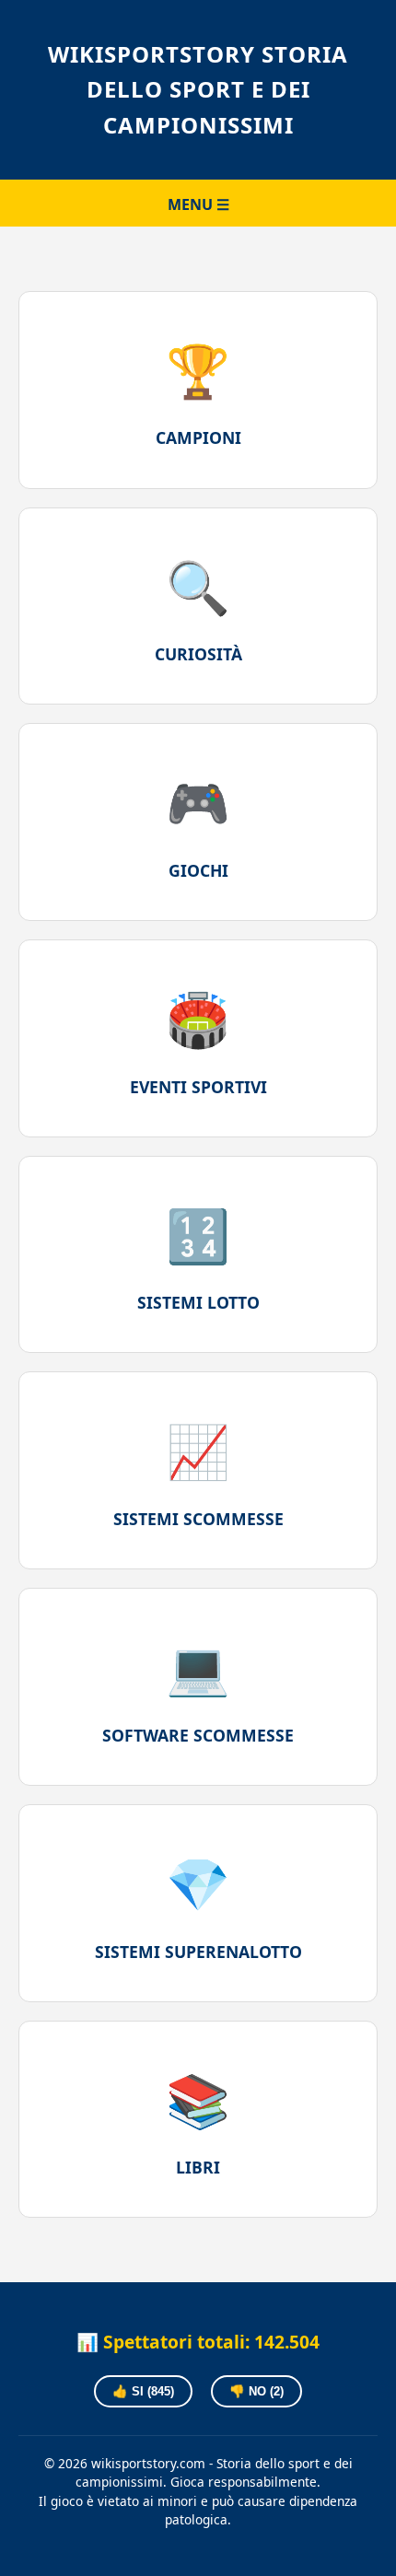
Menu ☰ (198, 204)
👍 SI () (143, 2391)
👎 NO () (256, 2391)
